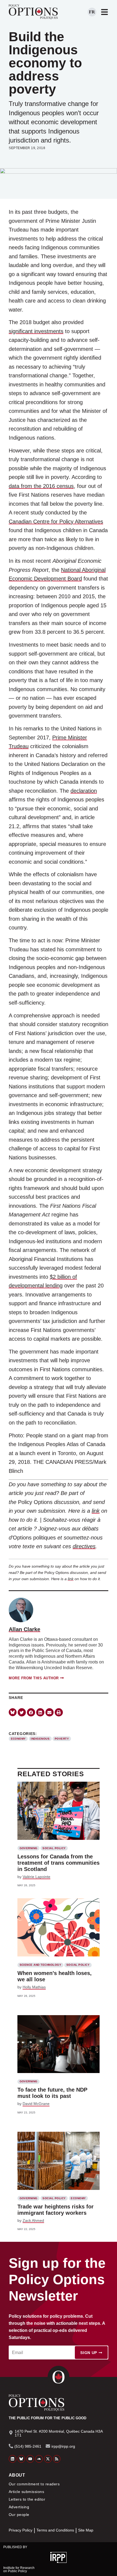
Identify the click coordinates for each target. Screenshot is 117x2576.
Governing (29, 1848)
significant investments (36, 331)
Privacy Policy (21, 2530)
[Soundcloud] (39, 2459)
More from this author (34, 1678)
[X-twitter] (48, 2459)
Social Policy (54, 1848)
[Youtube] (30, 2459)
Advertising (19, 2507)
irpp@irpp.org (63, 2446)
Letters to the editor (27, 2499)
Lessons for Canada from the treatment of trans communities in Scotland (59, 1863)
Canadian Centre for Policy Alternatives (56, 522)
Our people (19, 2515)
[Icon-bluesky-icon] (13, 1712)
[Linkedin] (13, 2459)
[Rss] (57, 2459)
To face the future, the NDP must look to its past (52, 2093)
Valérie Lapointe (36, 1877)
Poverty (62, 1739)
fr (92, 12)
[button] (22, 1712)
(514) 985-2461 (28, 2446)
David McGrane (36, 2104)
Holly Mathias (34, 1987)
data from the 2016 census (41, 486)
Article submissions (26, 2492)
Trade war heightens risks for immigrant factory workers (56, 2210)
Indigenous (40, 1739)
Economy (18, 1739)
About (17, 2475)
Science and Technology (41, 1965)
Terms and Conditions (55, 2530)
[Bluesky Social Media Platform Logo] (21, 2459)
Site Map (86, 2530)
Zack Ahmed (33, 2220)
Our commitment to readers (34, 2484)
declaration (84, 791)
